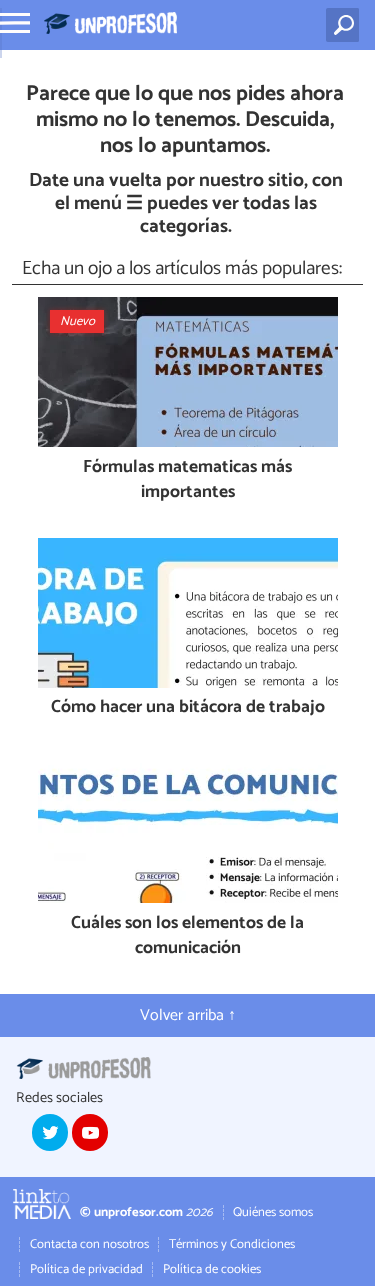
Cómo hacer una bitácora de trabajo (188, 708)
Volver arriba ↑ (188, 1015)
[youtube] (90, 1132)
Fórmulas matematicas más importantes (187, 480)
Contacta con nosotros (89, 1244)
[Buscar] (346, 25)
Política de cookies (212, 1269)
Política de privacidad (86, 1269)
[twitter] (50, 1132)
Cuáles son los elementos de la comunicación (187, 936)
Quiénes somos (273, 1212)
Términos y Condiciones (232, 1244)
